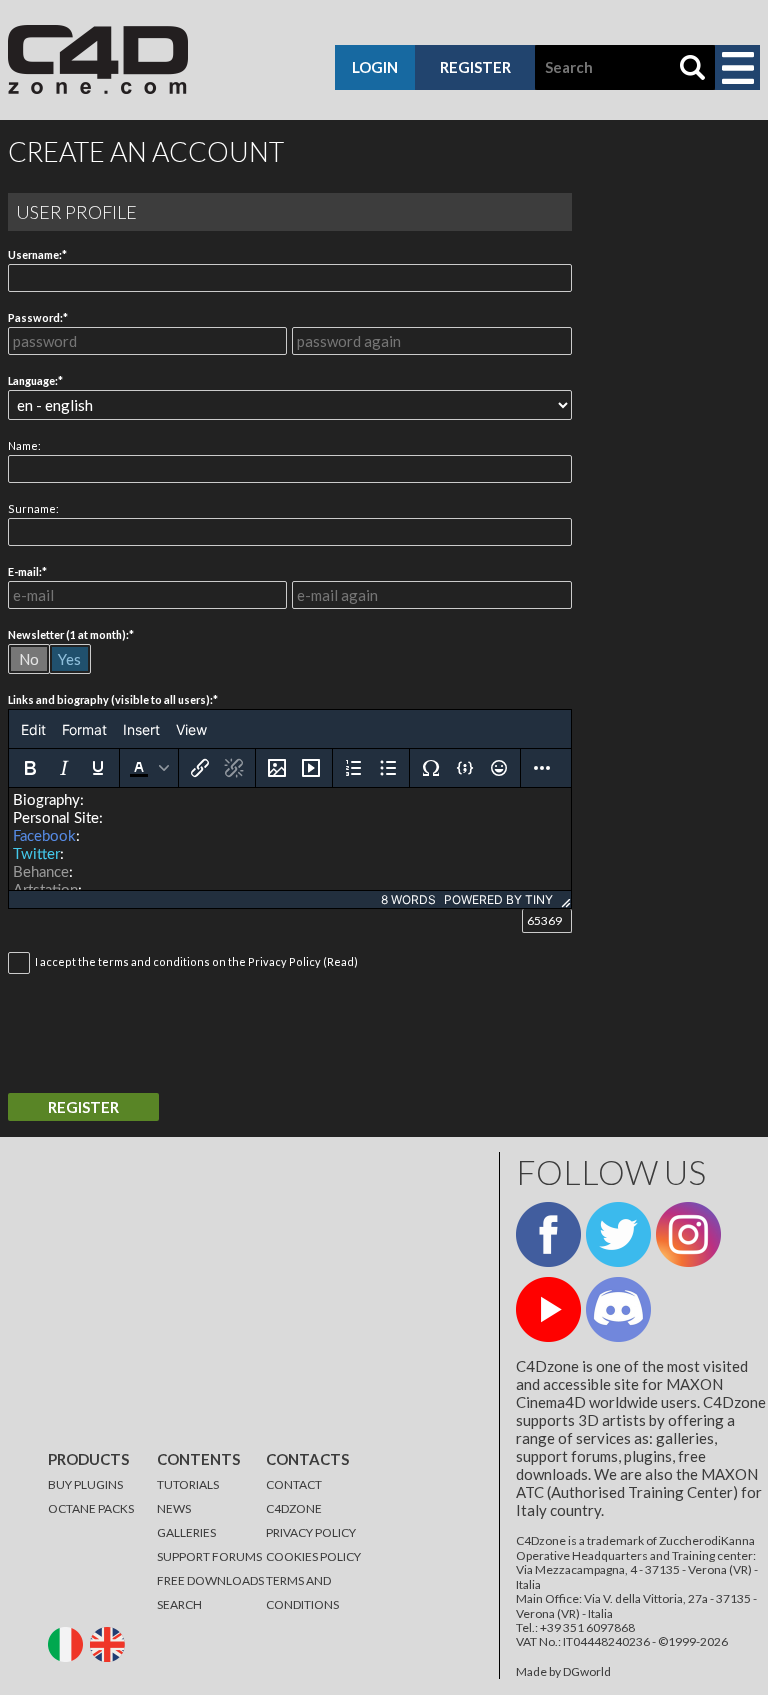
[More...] (542, 768)
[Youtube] (548, 1309)
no (29, 659)
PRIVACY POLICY (311, 1532)
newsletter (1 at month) (67, 634)
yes (69, 659)
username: (35, 254)
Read (340, 961)
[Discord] (618, 1309)
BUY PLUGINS (85, 1484)
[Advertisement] (242, 1292)
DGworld (587, 1671)
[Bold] (30, 768)
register (475, 67)
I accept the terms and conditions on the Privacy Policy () (196, 961)
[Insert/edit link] (200, 768)
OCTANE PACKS (91, 1508)
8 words (408, 899)
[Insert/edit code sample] (465, 768)
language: (33, 380)
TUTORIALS (188, 1484)
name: (24, 445)
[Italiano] (67, 1643)
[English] (109, 1643)
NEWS (174, 1508)
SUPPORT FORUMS (209, 1556)
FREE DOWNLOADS (210, 1580)
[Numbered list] (354, 768)
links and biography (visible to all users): (110, 699)
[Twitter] (618, 1234)
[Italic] (64, 768)
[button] (149, 768)
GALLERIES (186, 1532)
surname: (33, 508)
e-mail (23, 571)
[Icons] (499, 768)
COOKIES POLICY (313, 1556)
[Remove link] (234, 768)
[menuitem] (33, 729)
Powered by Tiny (498, 899)
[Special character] (431, 768)
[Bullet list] (388, 768)
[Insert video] (311, 768)
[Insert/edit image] (277, 768)
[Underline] (98, 768)
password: (35, 317)
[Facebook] (548, 1234)
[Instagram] (688, 1234)
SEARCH (179, 1604)
